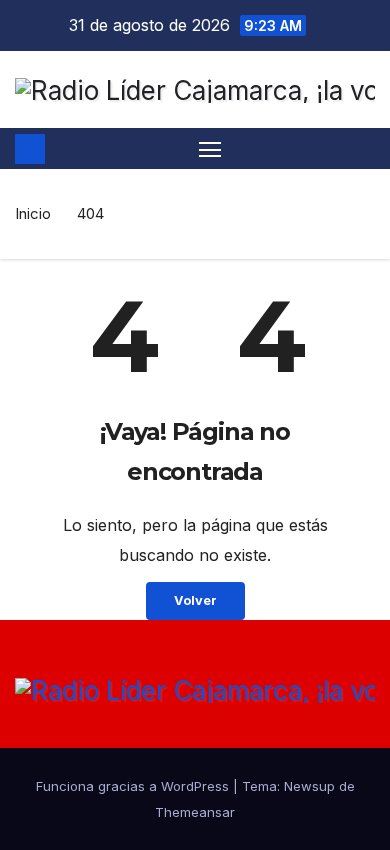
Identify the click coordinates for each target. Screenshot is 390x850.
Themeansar (195, 812)
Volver (195, 600)
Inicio (33, 213)
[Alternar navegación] (210, 149)
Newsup (309, 786)
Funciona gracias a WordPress (134, 786)
